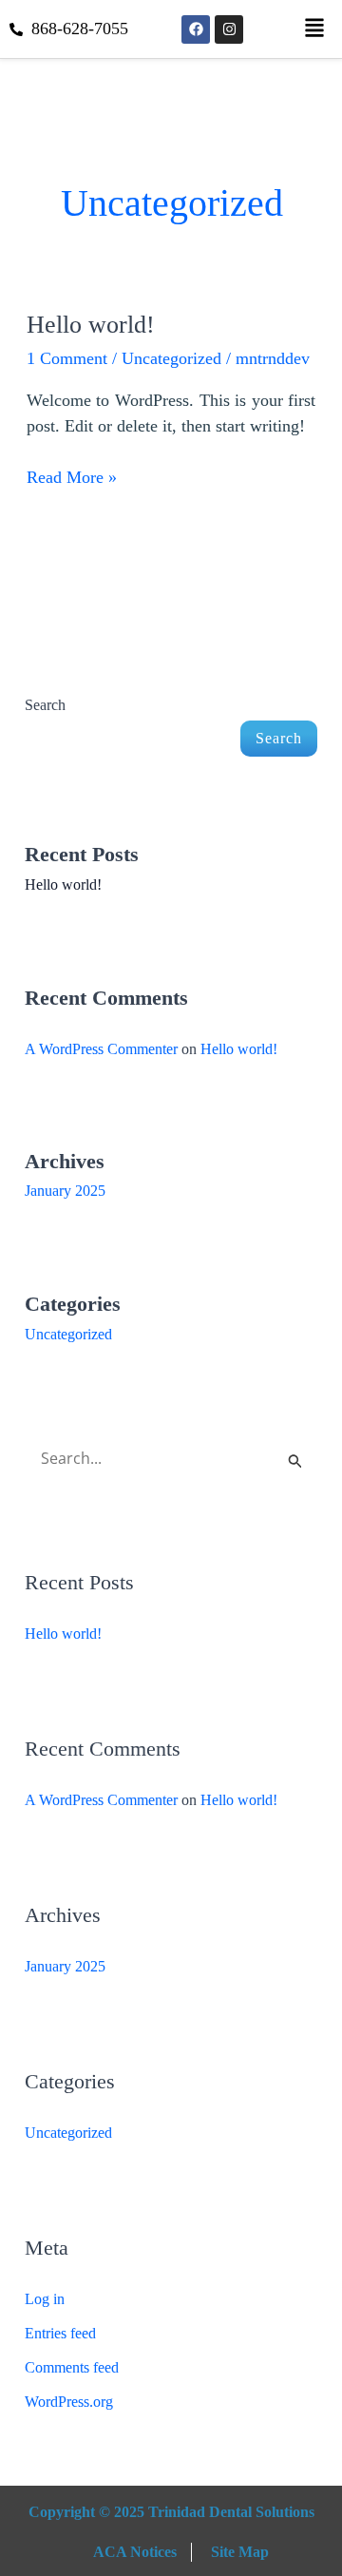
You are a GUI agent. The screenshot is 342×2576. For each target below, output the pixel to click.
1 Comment (67, 358)
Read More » (72, 476)
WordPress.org (69, 2402)
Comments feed (72, 2367)
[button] (315, 29)
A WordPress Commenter (101, 1049)
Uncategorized (171, 358)
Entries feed (60, 2333)
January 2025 (65, 1191)
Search (45, 705)
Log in (45, 2299)
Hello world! (91, 325)
